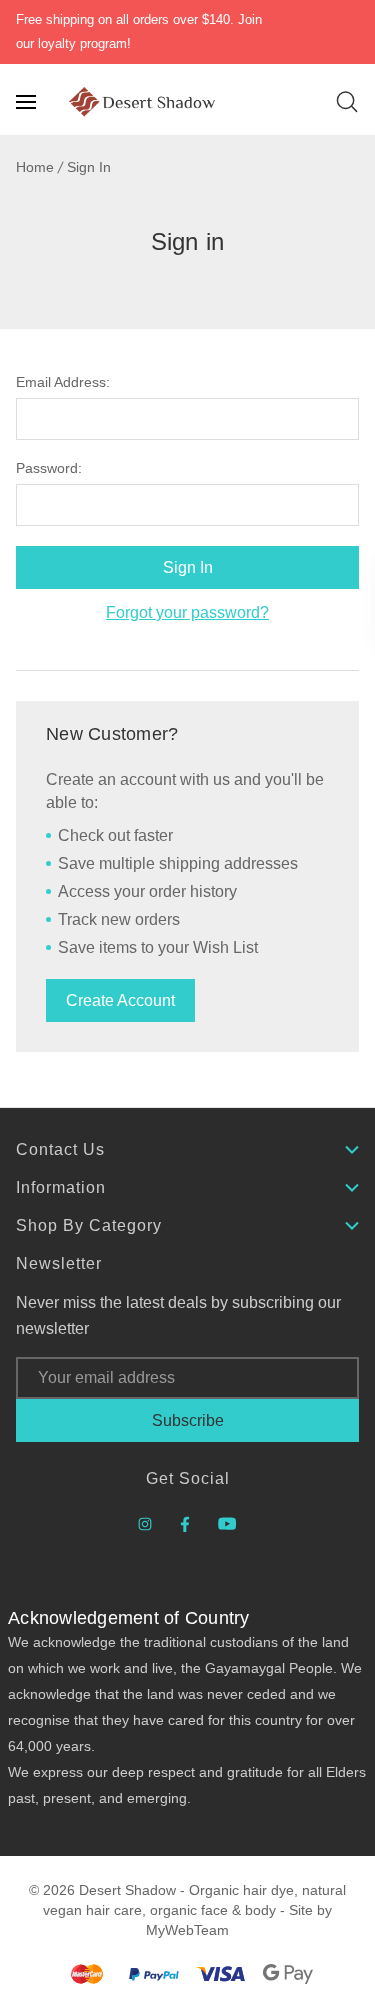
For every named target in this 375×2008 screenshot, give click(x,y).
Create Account (120, 1000)
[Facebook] (185, 1524)
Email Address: (63, 382)
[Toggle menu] (28, 102)
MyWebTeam (187, 1930)
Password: (49, 468)
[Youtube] (227, 1523)
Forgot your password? (187, 612)
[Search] (347, 102)
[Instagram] (145, 1524)
